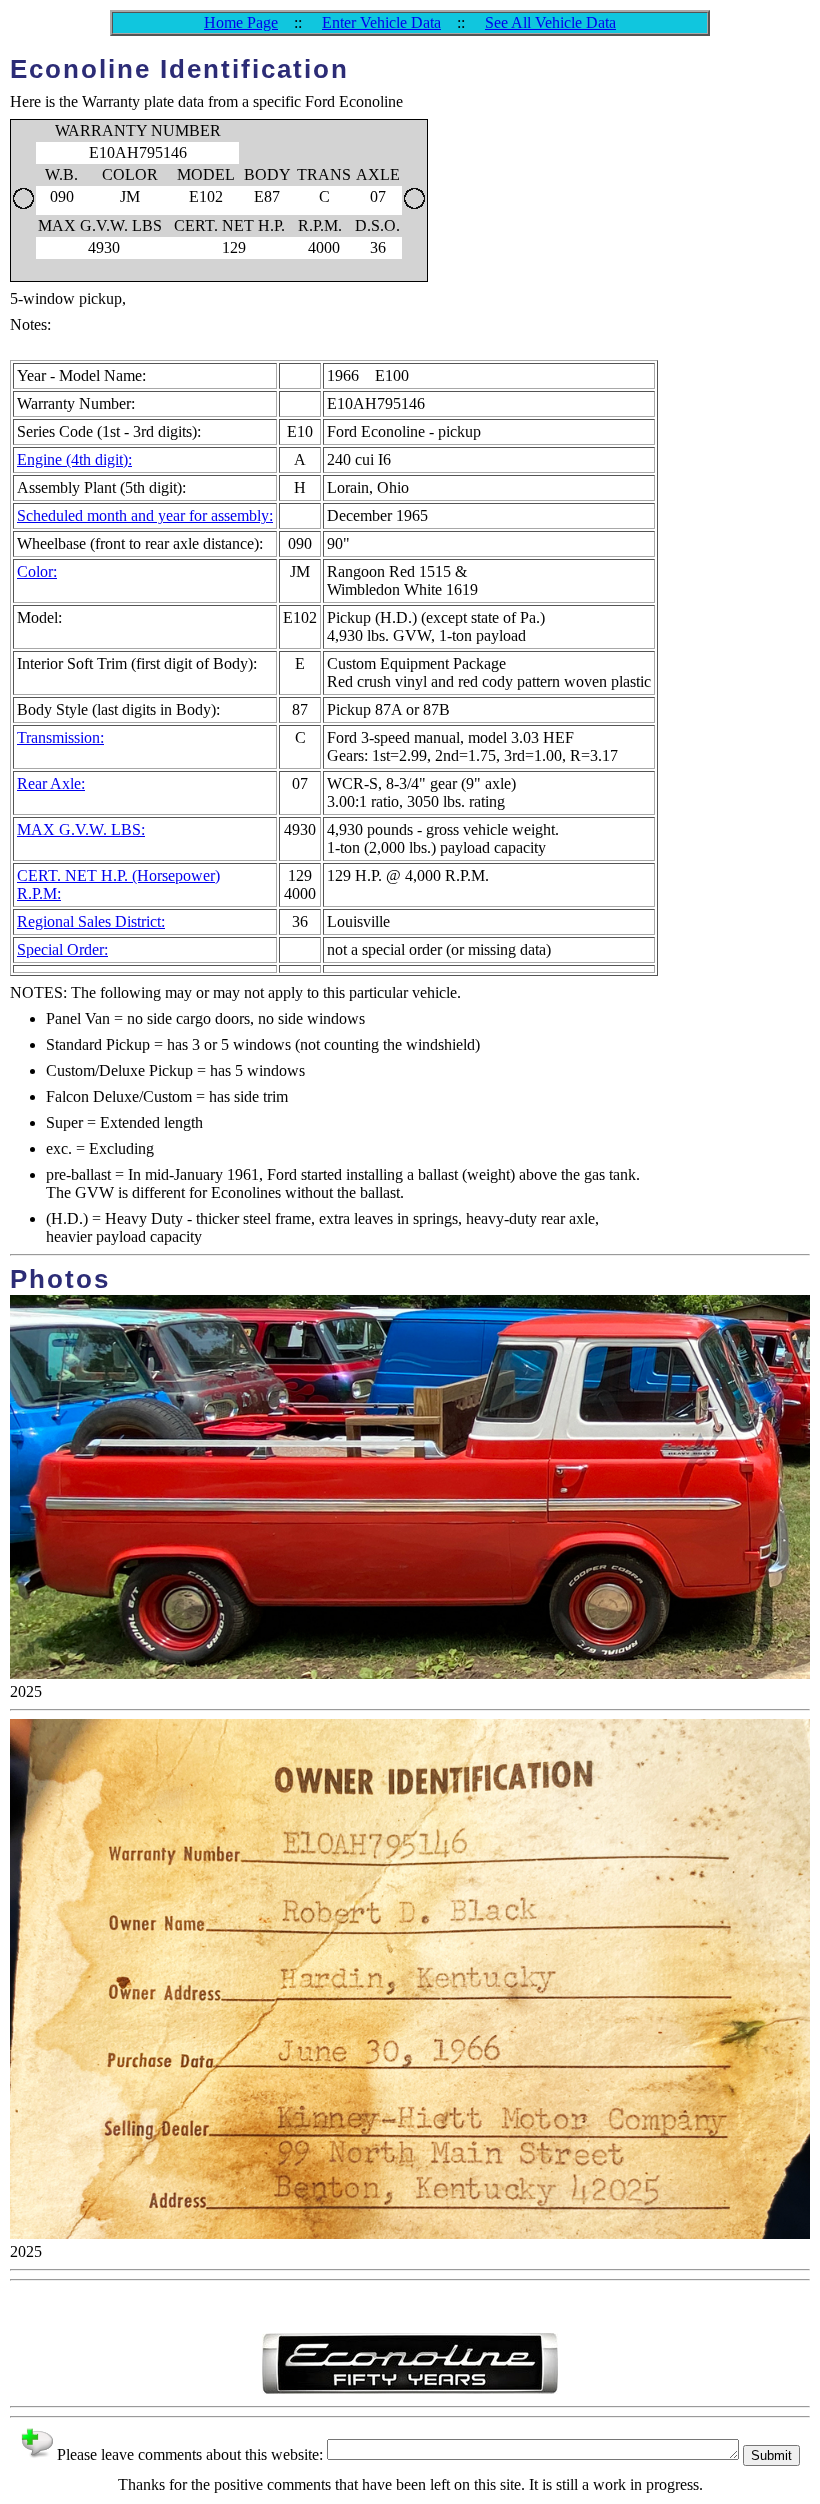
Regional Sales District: (91, 921)
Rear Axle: (51, 783)
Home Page (241, 22)
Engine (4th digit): (74, 459)
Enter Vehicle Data (381, 22)
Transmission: (60, 737)
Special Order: (62, 949)
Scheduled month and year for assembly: (145, 515)
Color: (37, 571)
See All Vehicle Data (550, 22)
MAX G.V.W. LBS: (81, 829)
